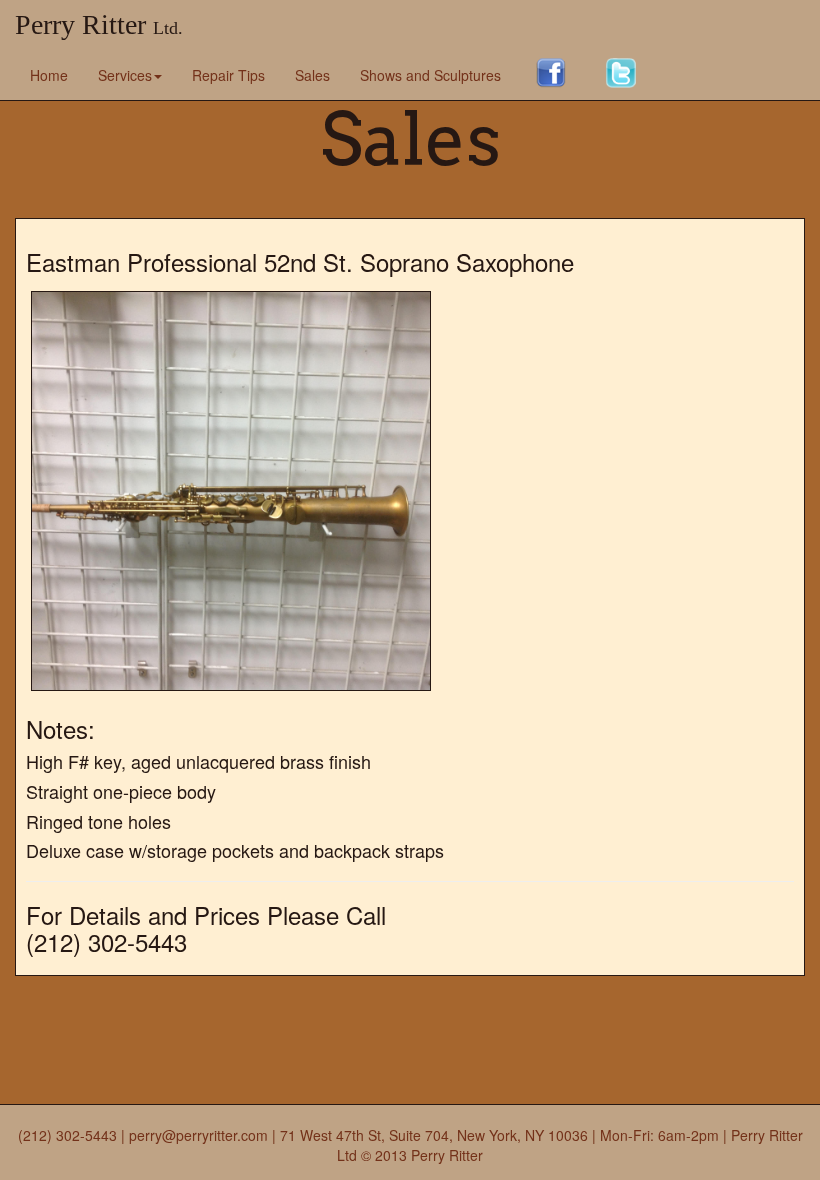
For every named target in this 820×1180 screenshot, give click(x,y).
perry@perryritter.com (198, 1135)
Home (49, 75)
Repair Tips (228, 75)
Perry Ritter (99, 24)
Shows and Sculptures (430, 75)
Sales (312, 75)
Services (125, 75)
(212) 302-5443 (67, 1135)
